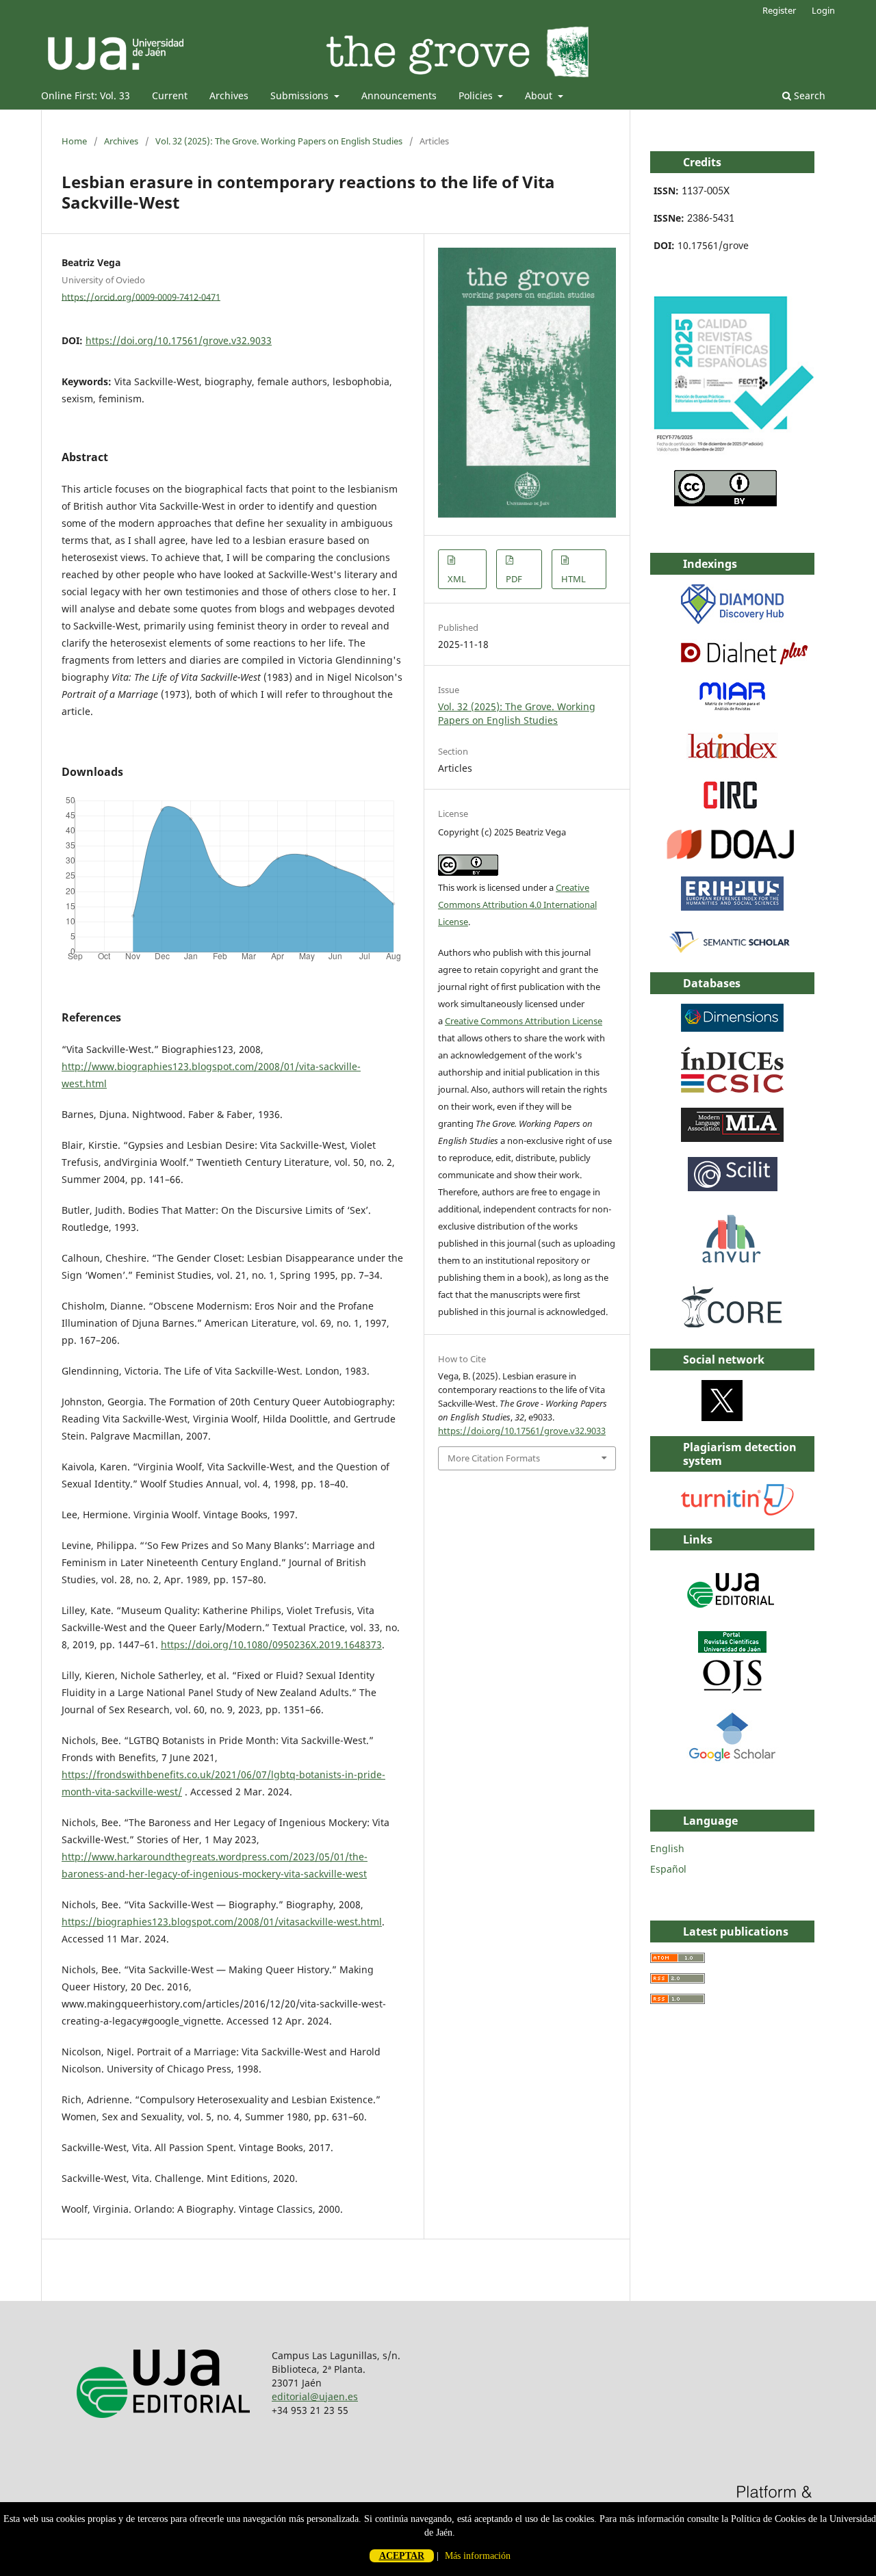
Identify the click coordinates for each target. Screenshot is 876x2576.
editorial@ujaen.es (315, 2396)
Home (74, 141)
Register (779, 10)
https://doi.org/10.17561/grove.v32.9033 (179, 340)
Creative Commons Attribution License (524, 1021)
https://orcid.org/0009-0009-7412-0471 (141, 296)
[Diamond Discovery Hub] (732, 620)
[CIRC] (732, 808)
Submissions (301, 95)
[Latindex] (732, 759)
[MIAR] (732, 710)
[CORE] (732, 1330)
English (667, 1848)
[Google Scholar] (732, 1759)
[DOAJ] (731, 858)
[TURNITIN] (739, 1512)
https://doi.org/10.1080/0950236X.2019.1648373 (271, 1644)
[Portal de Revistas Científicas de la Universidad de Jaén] (732, 1690)
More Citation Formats (494, 1458)
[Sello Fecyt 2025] (732, 451)
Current (170, 95)
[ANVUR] (732, 1261)
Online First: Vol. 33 (86, 95)
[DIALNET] (744, 661)
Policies (477, 95)
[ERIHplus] (732, 907)
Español (668, 1869)
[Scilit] (733, 1187)
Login (823, 10)
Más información (478, 2556)
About (540, 95)
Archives (229, 95)
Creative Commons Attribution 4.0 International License (517, 905)
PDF (514, 579)
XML (457, 579)
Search (808, 95)
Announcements (399, 95)
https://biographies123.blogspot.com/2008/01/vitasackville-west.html (222, 1922)
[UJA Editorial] (732, 1614)
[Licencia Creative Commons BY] (725, 503)
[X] (722, 1417)
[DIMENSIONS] (732, 1028)
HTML (574, 579)
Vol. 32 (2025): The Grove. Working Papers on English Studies (279, 141)
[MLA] (732, 1138)
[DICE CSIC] (732, 1089)
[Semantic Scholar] (731, 953)
